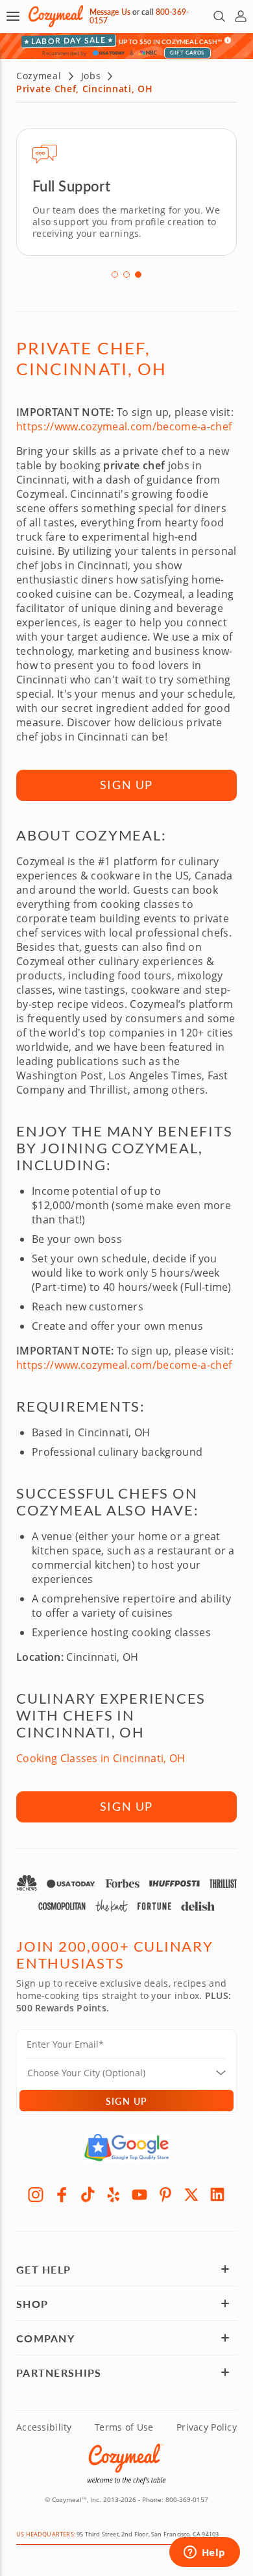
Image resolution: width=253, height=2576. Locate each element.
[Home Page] (56, 17)
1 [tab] (115, 275)
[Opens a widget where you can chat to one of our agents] (204, 2553)
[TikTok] (88, 2194)
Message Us (110, 12)
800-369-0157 (187, 2499)
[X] (191, 2194)
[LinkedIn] (217, 2194)
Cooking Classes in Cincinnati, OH (101, 1758)
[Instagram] (36, 2194)
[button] (13, 16)
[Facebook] (62, 2194)
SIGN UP (127, 785)
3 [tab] (138, 275)
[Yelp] (114, 2194)
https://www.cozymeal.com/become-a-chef (124, 426)
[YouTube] (139, 2194)
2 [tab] (126, 275)
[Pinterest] (165, 2194)
